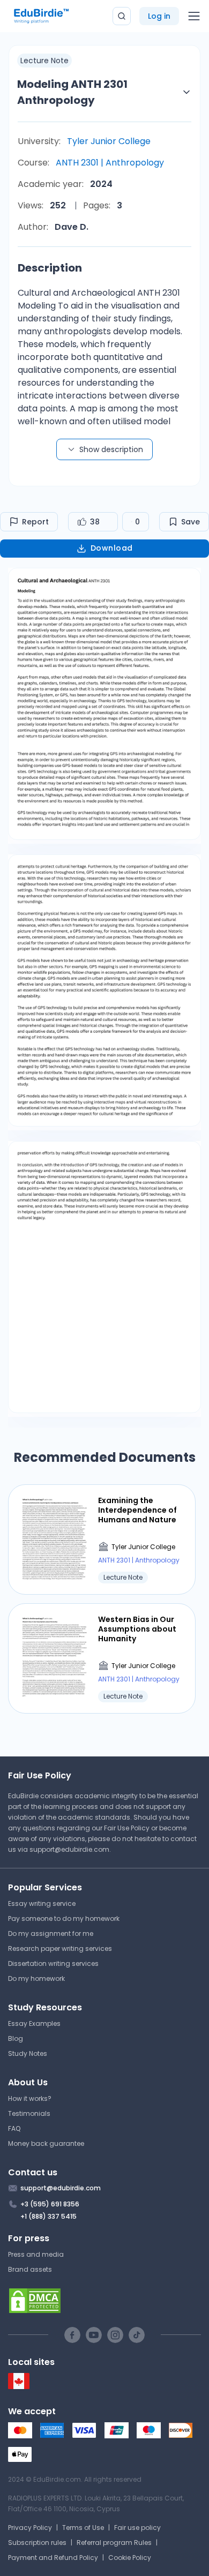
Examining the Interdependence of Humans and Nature (137, 1510)
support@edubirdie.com (69, 1849)
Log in (159, 16)
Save (191, 522)
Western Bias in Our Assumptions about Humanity (137, 1629)
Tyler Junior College (109, 141)
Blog (16, 2038)
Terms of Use (83, 2528)
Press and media (36, 2254)
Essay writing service (42, 1903)
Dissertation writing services (53, 1963)
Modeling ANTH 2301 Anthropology (72, 92)
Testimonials (29, 2113)
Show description (111, 449)
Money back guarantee (46, 2143)
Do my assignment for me (51, 1933)
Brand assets (30, 2269)
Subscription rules (37, 2543)
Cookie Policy (130, 2558)
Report (35, 522)
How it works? (30, 2098)
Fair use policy (137, 2528)
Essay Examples (34, 2023)
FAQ (14, 2128)
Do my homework (36, 1978)
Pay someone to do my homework (64, 1918)
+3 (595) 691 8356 (50, 2204)
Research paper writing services (60, 1948)
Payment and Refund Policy (53, 2558)
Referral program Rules (114, 2543)
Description (50, 268)
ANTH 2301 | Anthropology (110, 163)
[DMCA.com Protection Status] (104, 2301)
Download (112, 548)
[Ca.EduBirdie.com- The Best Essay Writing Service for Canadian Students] (19, 2387)
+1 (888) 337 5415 (48, 2216)
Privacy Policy (30, 2528)
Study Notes (28, 2053)
